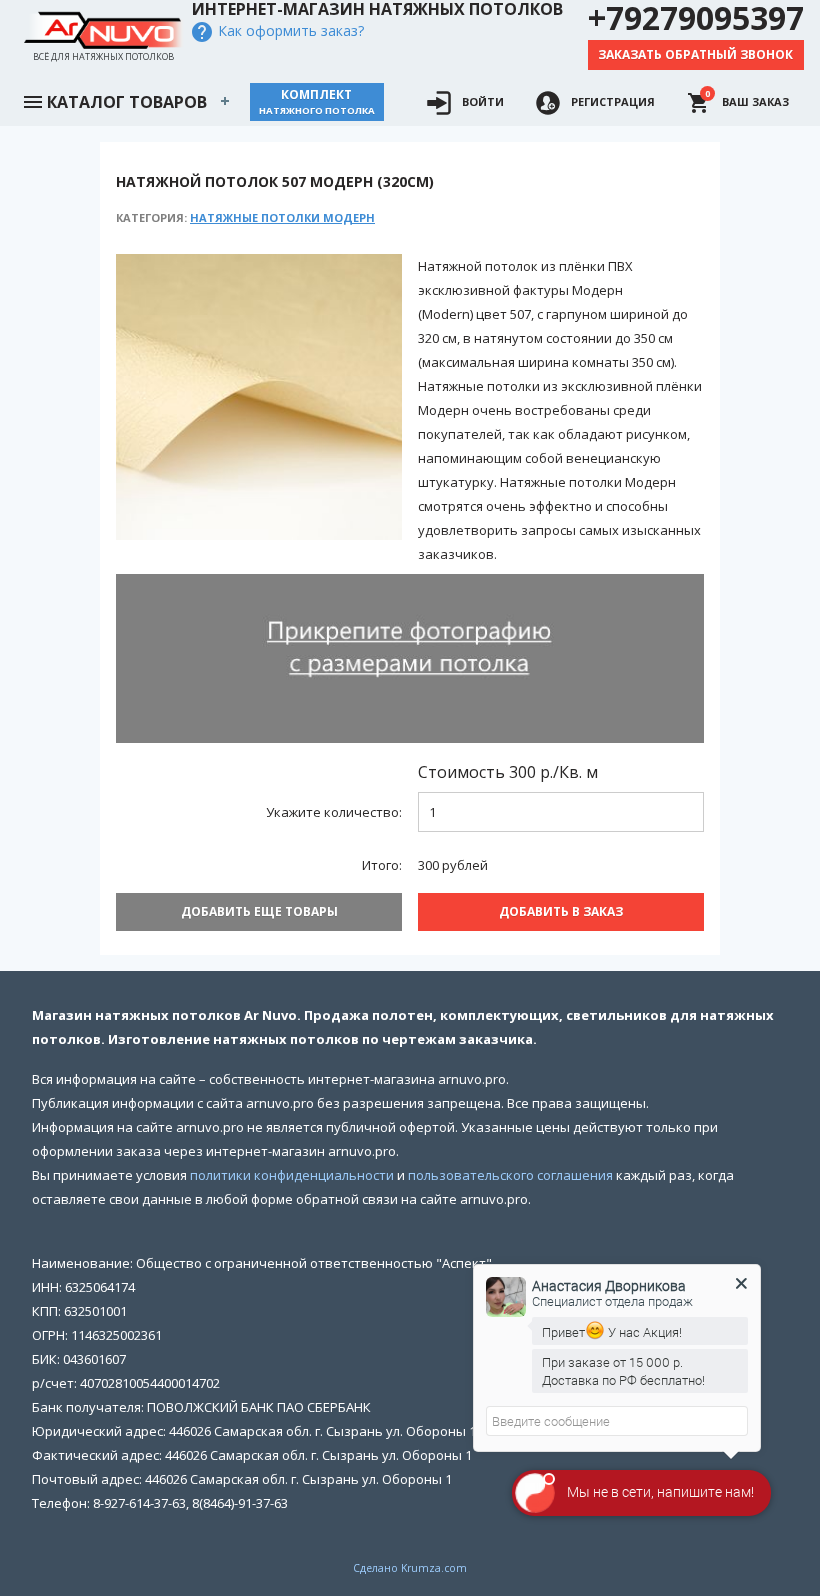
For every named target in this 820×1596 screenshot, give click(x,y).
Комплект (317, 101)
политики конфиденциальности (292, 1175)
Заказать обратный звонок (695, 54)
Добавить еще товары (259, 911)
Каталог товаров (127, 102)
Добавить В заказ (561, 911)
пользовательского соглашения (510, 1175)
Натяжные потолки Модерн (282, 217)
